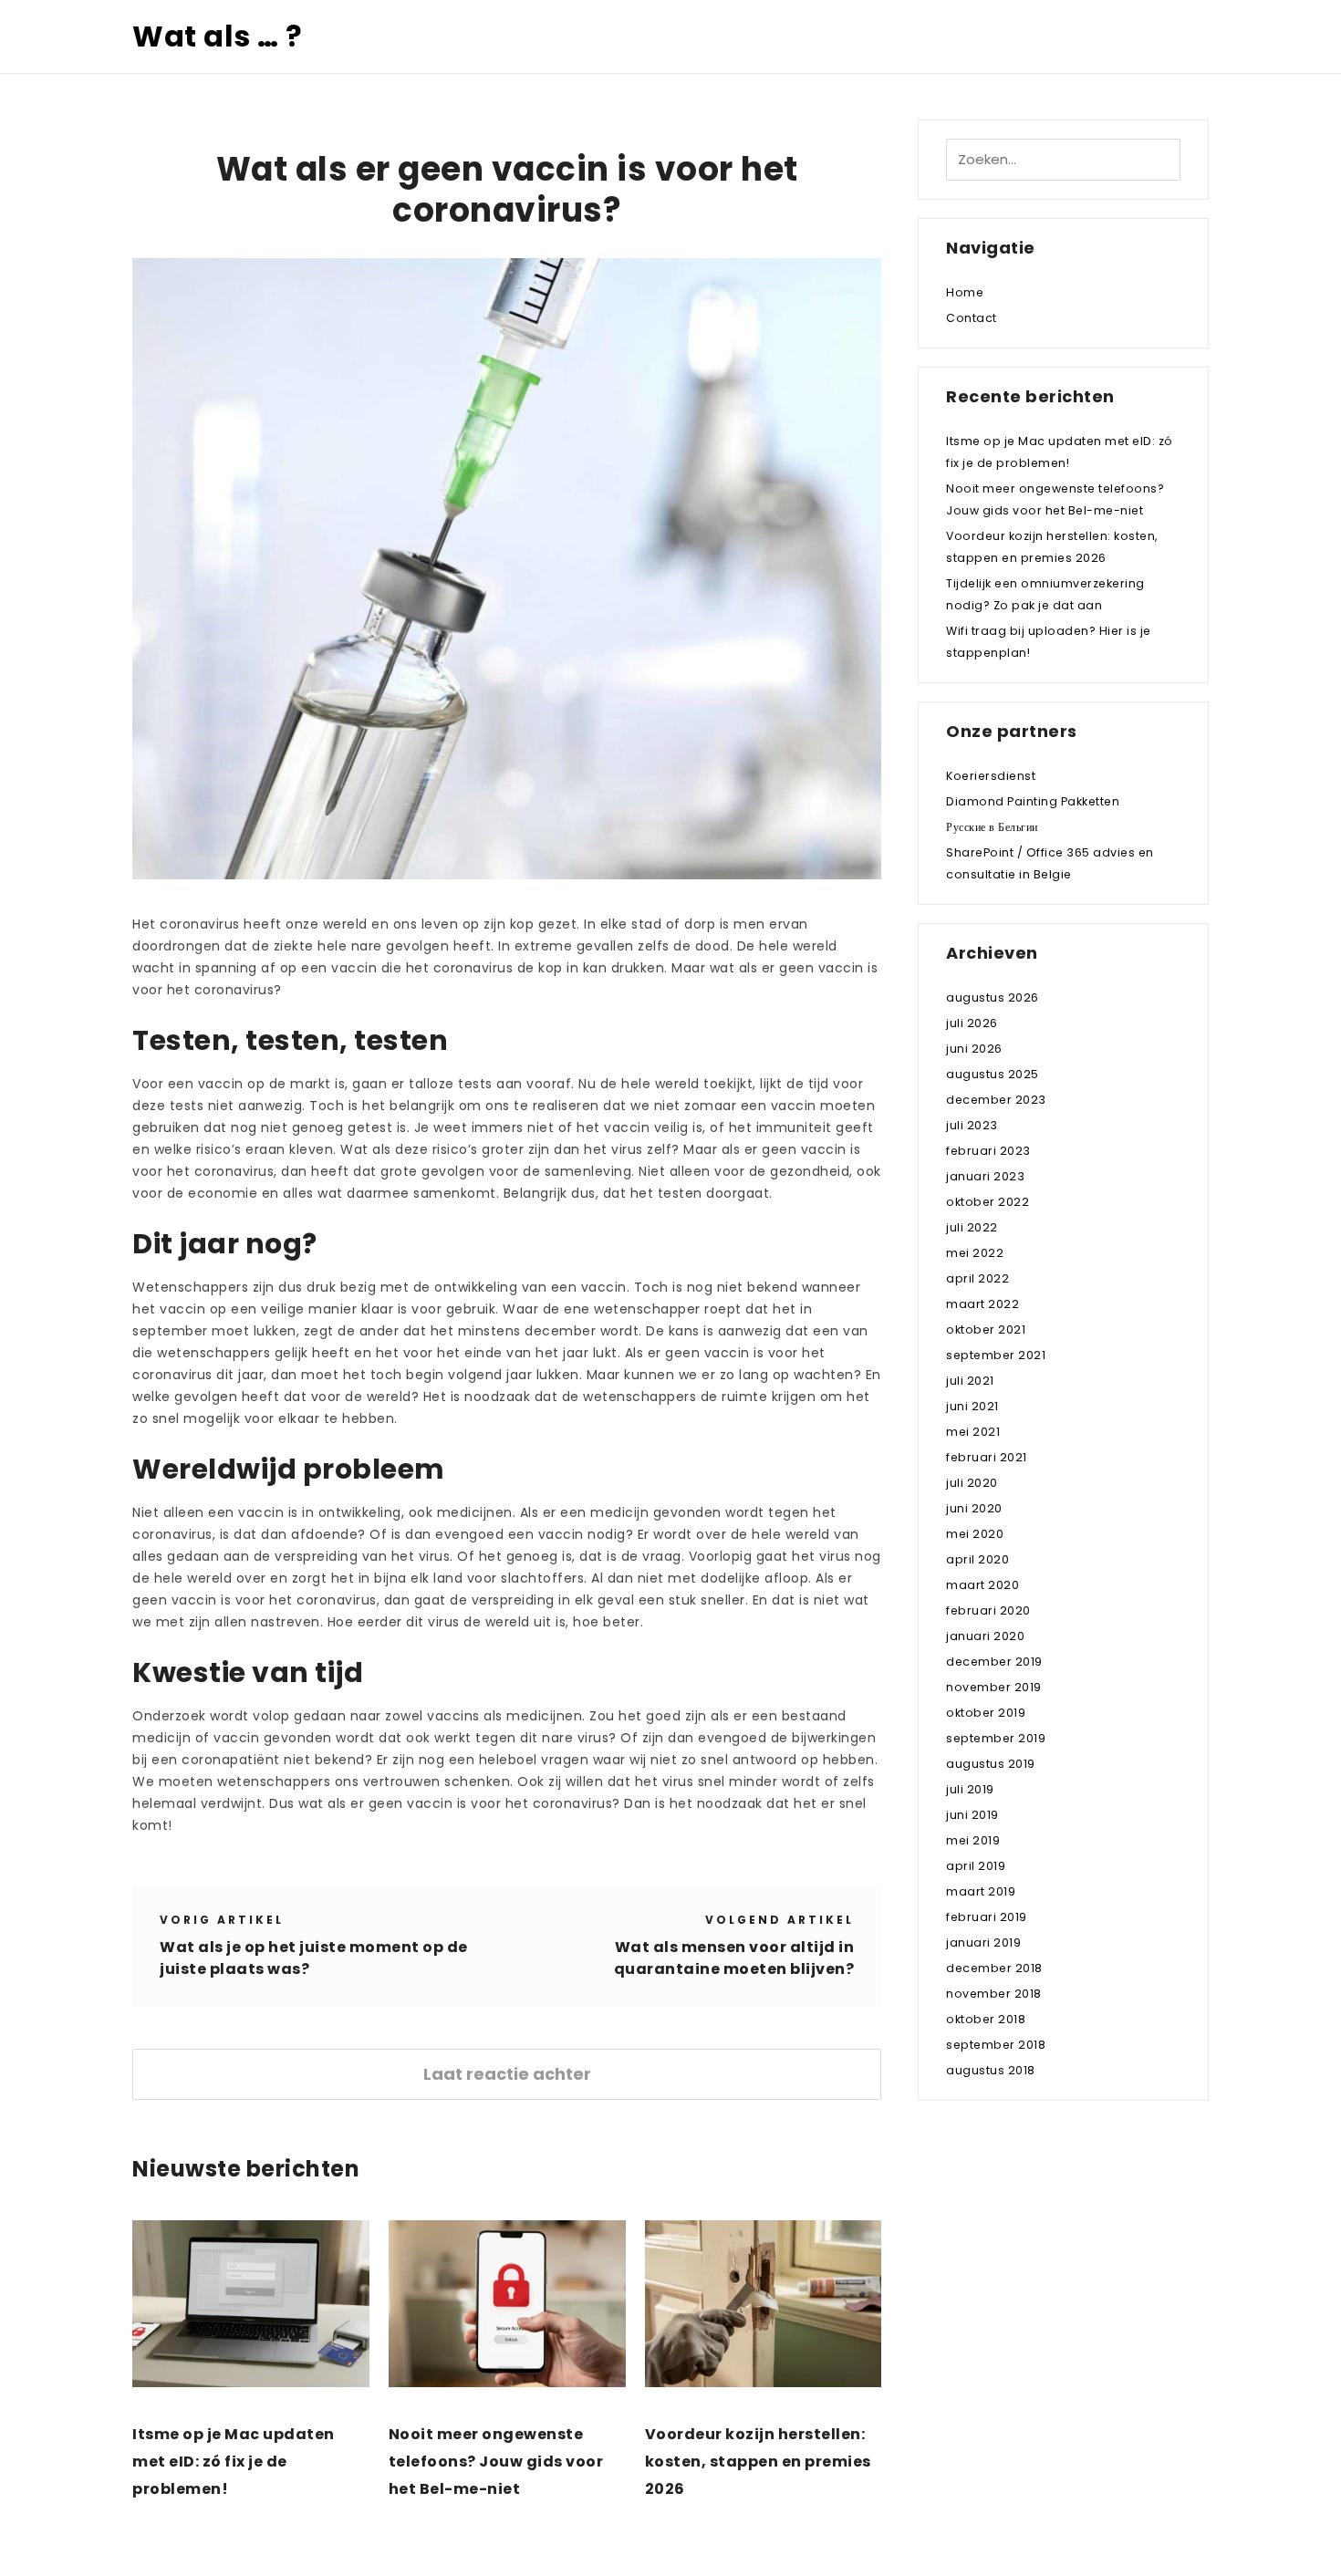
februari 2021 (987, 1457)
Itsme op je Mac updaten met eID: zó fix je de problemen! (234, 2462)
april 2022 (977, 1278)
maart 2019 (981, 1891)
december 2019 (994, 1662)
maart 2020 (982, 1585)
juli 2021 (970, 1381)
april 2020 (977, 1559)
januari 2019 (983, 1942)
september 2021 (996, 1355)
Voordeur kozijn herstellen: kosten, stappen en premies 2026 (758, 2462)
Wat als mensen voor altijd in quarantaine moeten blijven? (734, 1958)
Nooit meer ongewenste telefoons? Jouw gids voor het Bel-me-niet (496, 2462)
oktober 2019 (986, 1713)
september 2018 (996, 2045)
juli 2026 (972, 1023)
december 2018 (994, 1968)
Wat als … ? (218, 36)
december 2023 (996, 1100)
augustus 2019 (991, 1764)
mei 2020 (975, 1534)
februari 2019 (987, 1917)
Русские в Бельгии (992, 827)
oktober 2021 (986, 1330)
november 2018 (994, 1994)
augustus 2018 (991, 2070)
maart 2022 (982, 1304)
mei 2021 (973, 1432)
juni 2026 (974, 1049)
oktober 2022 (988, 1202)
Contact (972, 318)
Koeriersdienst (991, 776)
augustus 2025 (993, 1074)
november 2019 (994, 1687)
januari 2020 (985, 1636)
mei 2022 (975, 1253)
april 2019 (976, 1866)
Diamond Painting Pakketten (1033, 801)
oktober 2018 (986, 2019)
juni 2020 (974, 1508)
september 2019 (996, 1738)
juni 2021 (972, 1406)
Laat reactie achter (507, 2074)
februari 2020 (988, 1610)
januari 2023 (985, 1176)
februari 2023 (988, 1151)
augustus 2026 (993, 997)
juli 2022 (972, 1227)
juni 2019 (972, 1815)
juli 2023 (972, 1125)
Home (965, 292)
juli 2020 (972, 1483)
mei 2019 (973, 1840)
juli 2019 (970, 1789)
